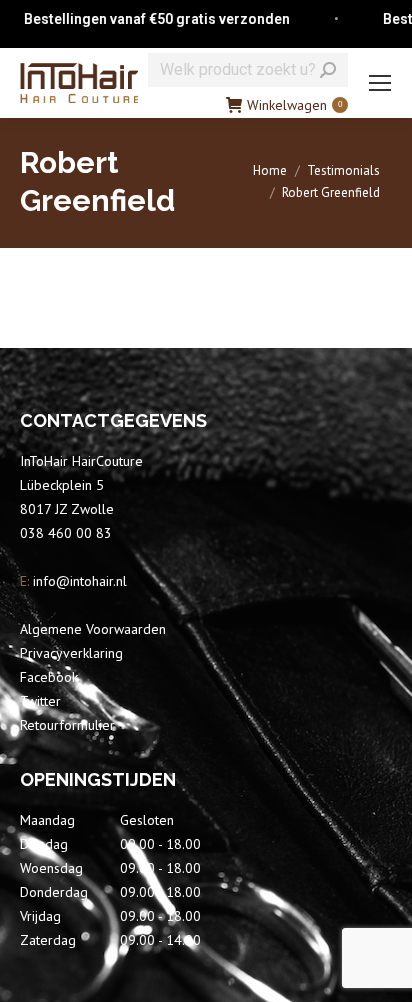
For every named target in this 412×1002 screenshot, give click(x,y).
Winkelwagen (294, 105)
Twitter (40, 701)
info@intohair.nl (78, 581)
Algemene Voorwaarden (93, 629)
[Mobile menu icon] (380, 83)
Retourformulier (67, 725)
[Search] (328, 70)
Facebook (49, 677)
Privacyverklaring (71, 653)
